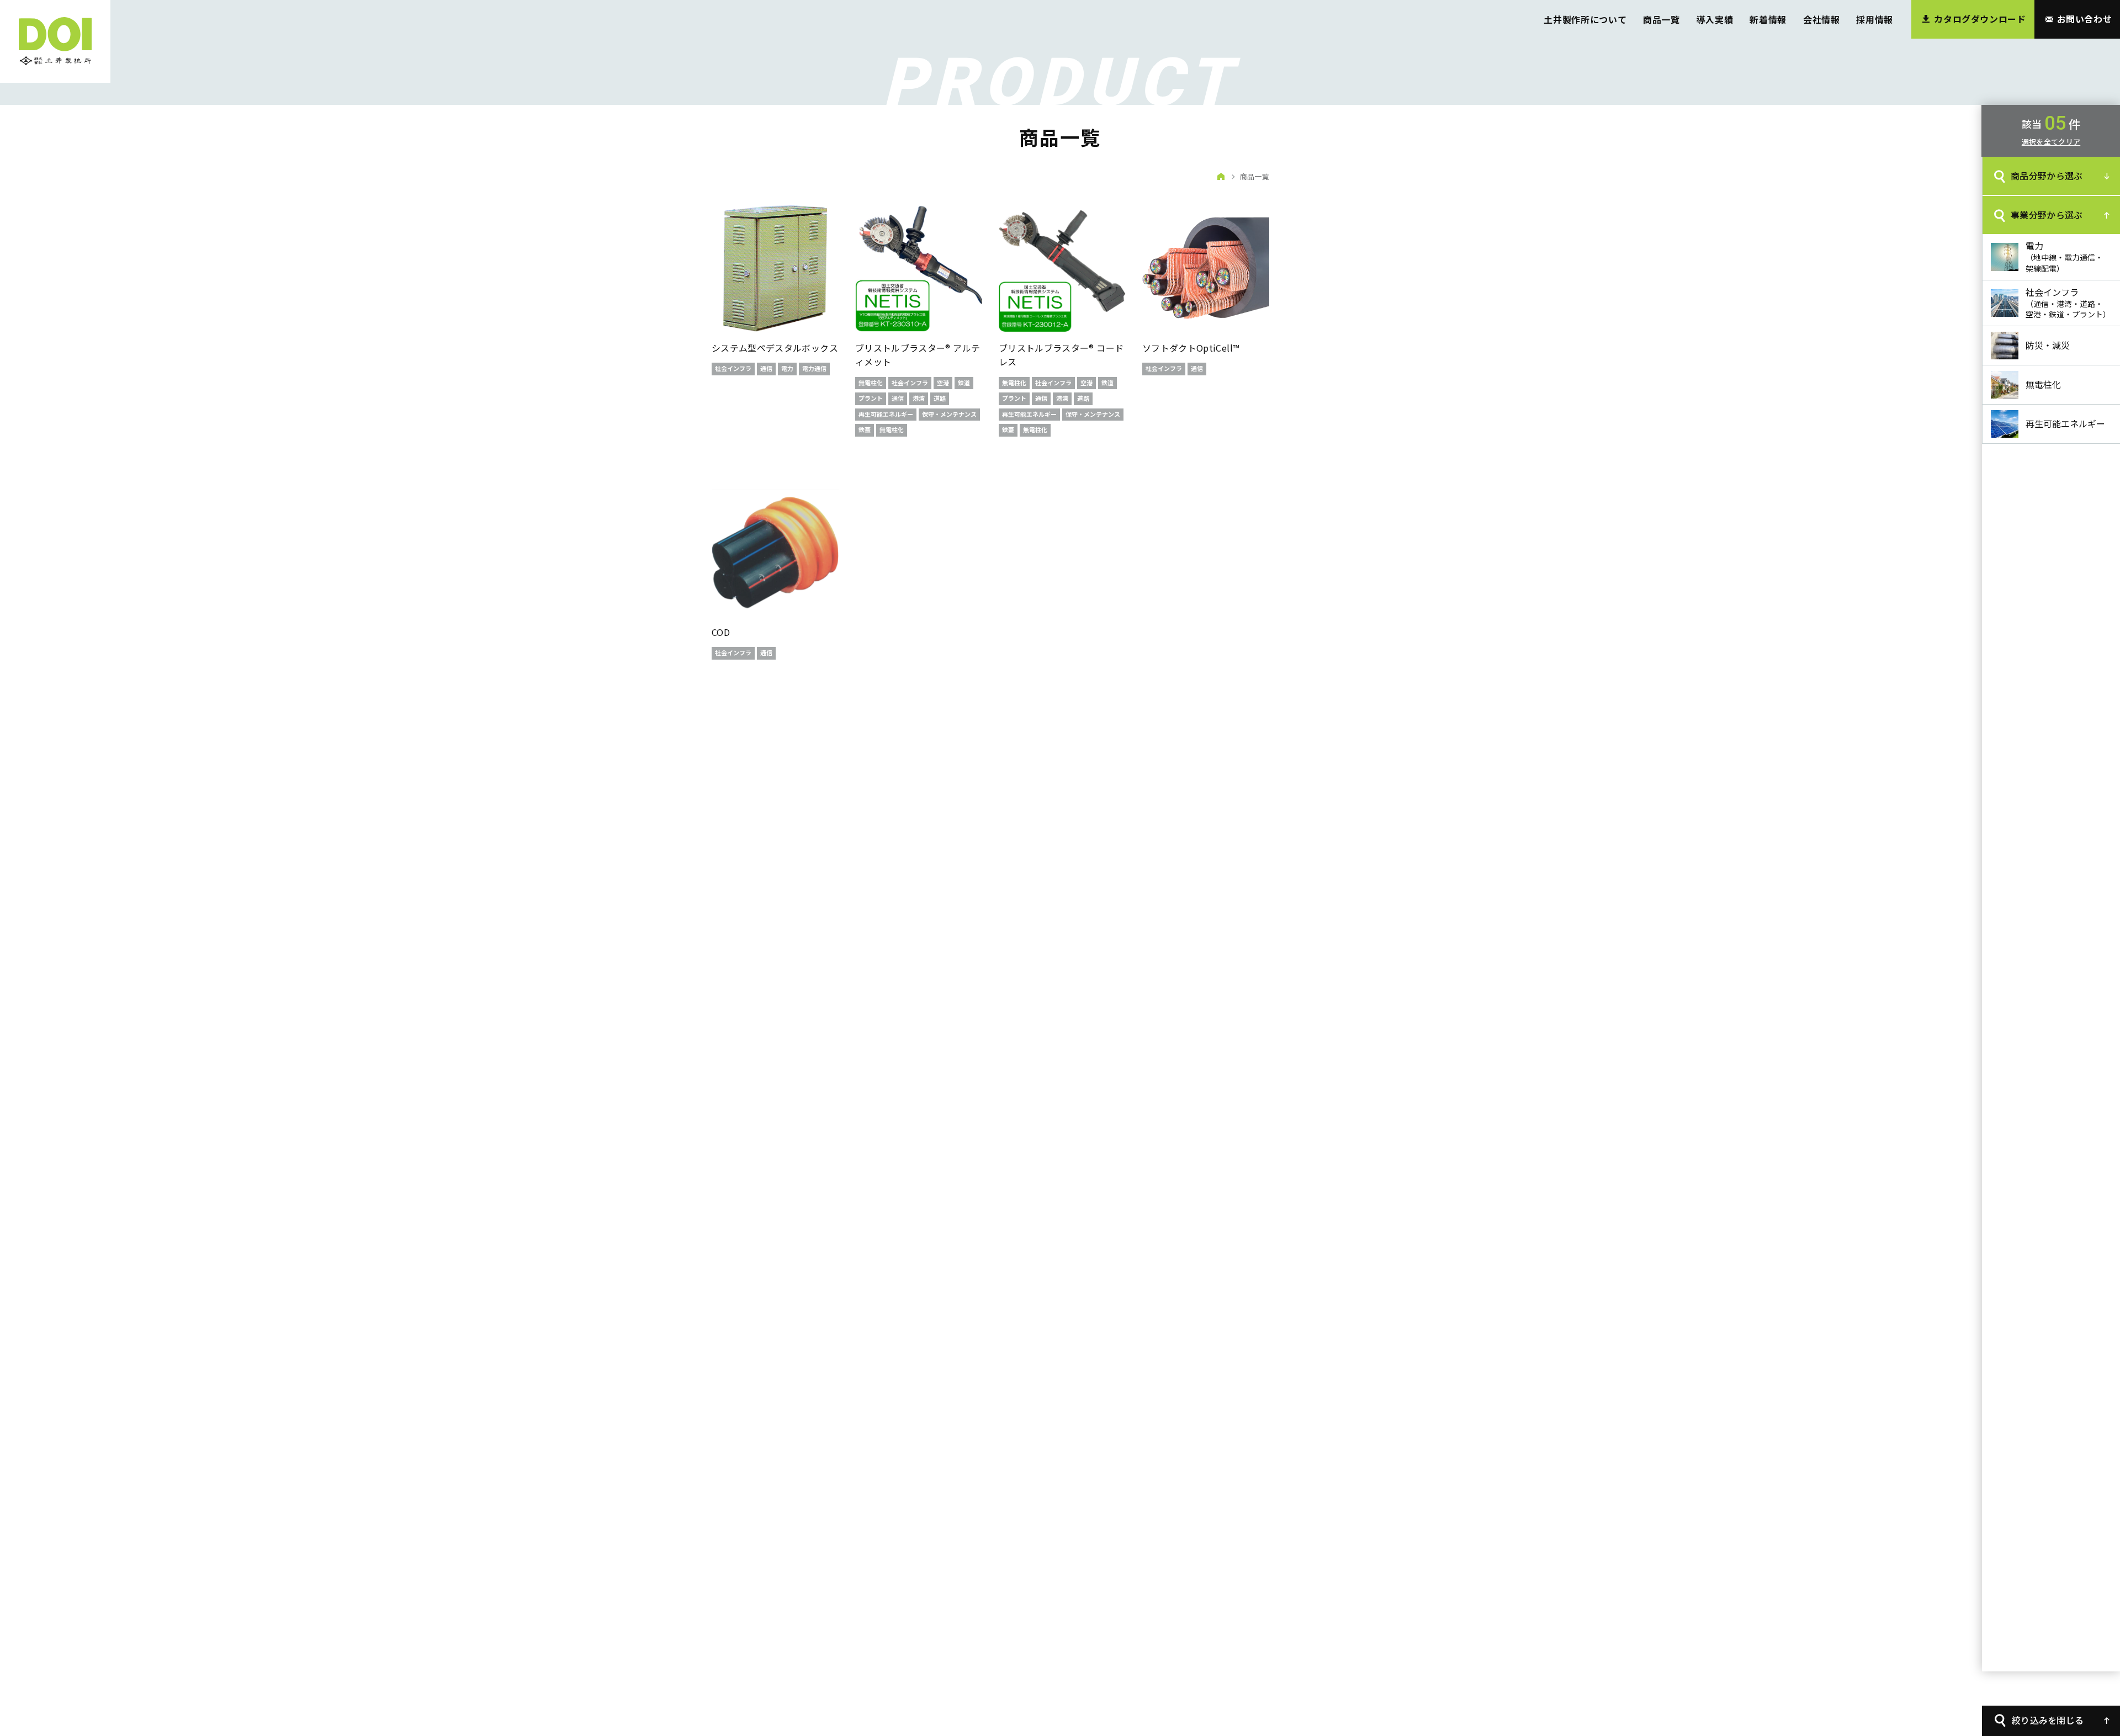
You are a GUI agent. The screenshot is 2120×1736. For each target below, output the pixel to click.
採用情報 (1875, 19)
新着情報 (1768, 19)
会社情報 (1822, 19)
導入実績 (1715, 19)
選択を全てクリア (2051, 142)
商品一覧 (1661, 19)
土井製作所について (1585, 19)
